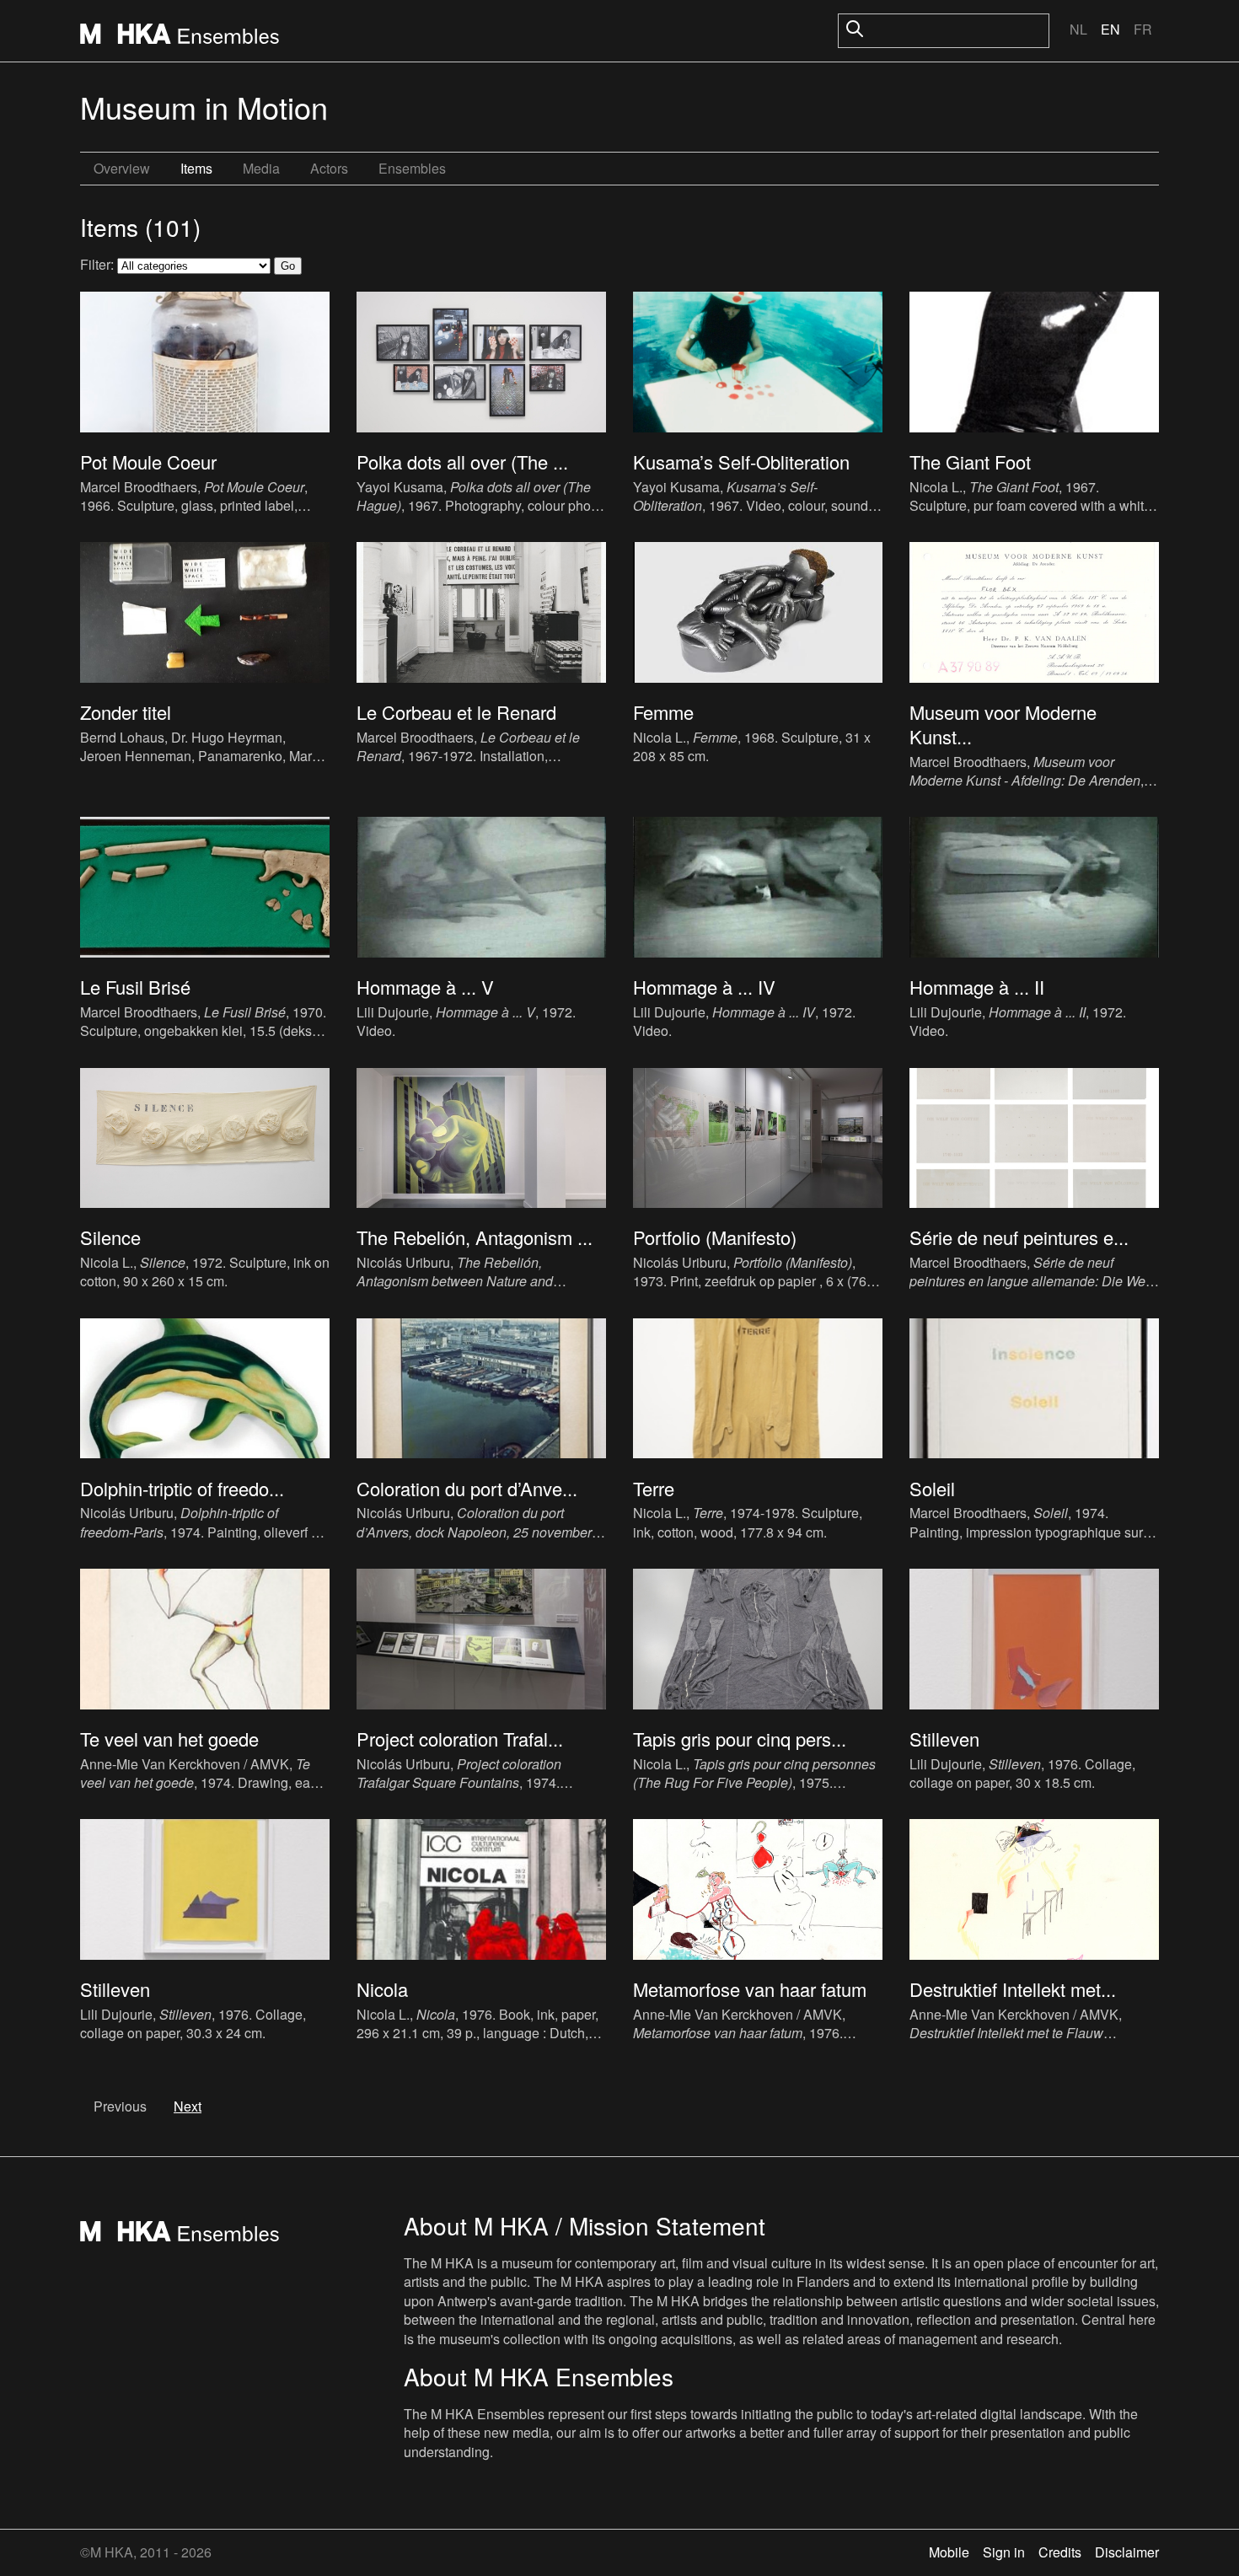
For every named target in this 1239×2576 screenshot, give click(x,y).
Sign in (1004, 2552)
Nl (1078, 29)
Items (196, 168)
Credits (1060, 2552)
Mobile (949, 2552)
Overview (122, 168)
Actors (329, 168)
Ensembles (412, 168)
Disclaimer (1127, 2552)
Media (261, 168)
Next (188, 2106)
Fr (1143, 29)
